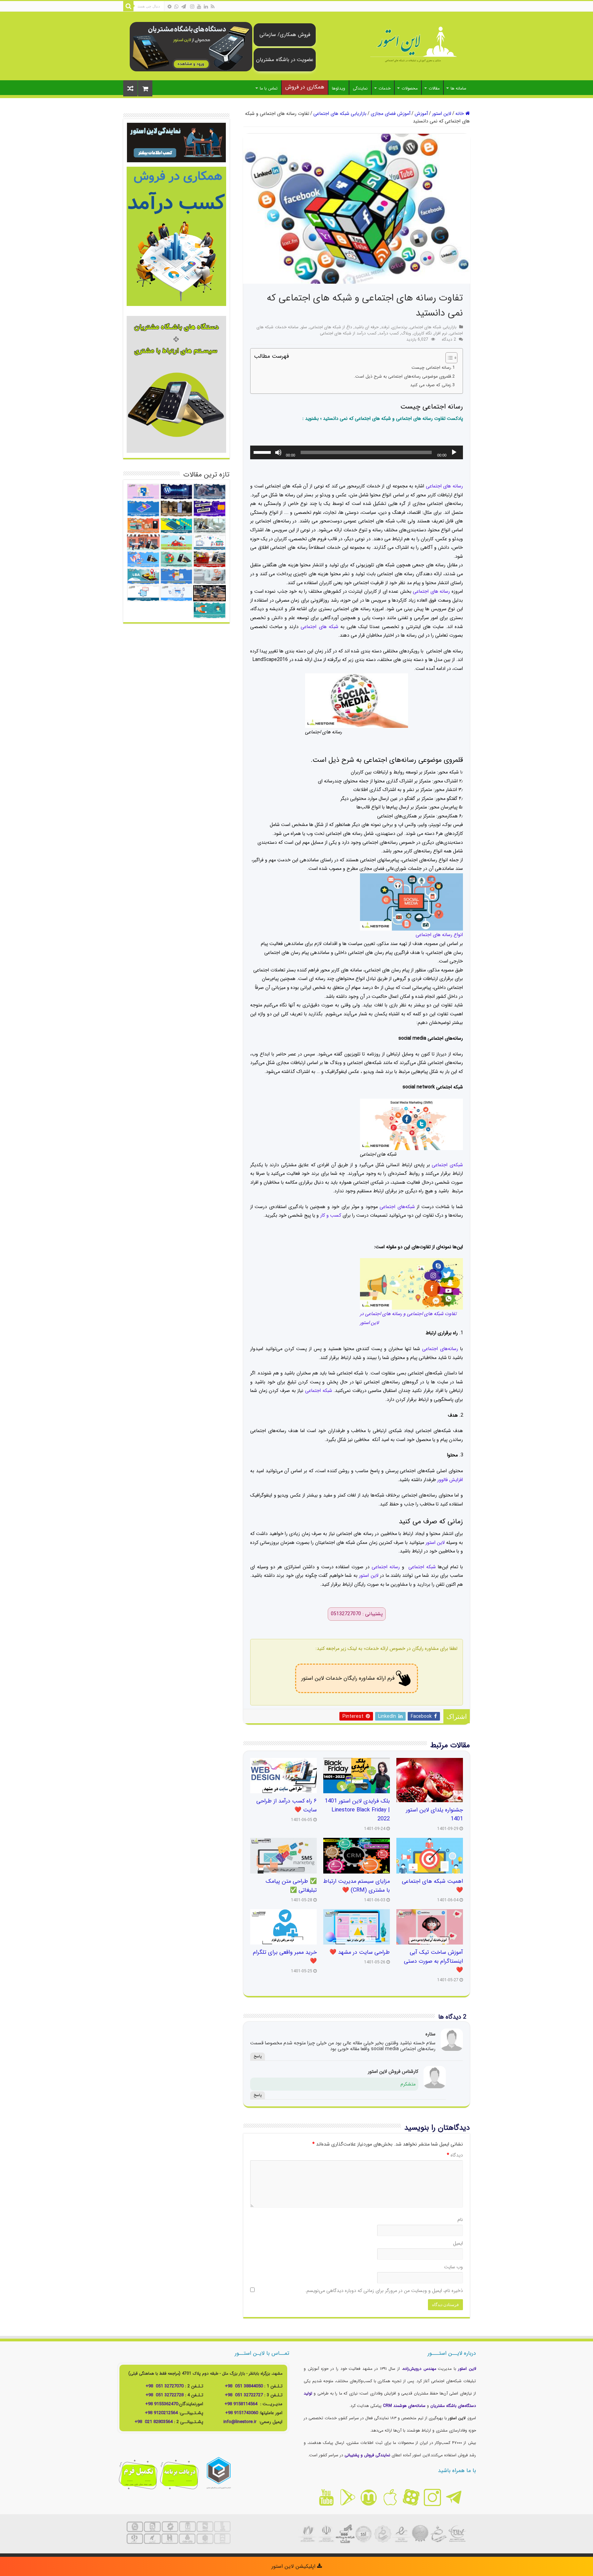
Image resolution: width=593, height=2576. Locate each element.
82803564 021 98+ (154, 2422)
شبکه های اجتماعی (319, 627)
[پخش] (454, 452)
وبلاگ (406, 333)
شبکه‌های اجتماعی (397, 1207)
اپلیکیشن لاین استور (294, 2566)
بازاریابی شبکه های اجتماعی (340, 114)
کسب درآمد (389, 333)
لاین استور (442, 114)
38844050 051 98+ (244, 2386)
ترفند (385, 327)
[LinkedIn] (206, 7)
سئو (304, 327)
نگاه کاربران (423, 333)
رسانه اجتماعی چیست (431, 368)
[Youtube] (199, 7)
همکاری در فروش (305, 87)
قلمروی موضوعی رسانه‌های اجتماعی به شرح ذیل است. (402, 377)
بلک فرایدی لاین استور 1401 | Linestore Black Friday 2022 (357, 1810)
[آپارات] (170, 7)
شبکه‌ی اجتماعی (447, 1165)
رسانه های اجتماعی (444, 486)
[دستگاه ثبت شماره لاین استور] (191, 46)
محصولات (410, 88)
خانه (460, 114)
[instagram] (192, 7)
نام (460, 2220)
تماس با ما (269, 88)
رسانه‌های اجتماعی (440, 1349)
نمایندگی (360, 88)
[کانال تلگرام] (184, 7)
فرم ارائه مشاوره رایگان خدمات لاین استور (348, 1678)
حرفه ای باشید (367, 327)
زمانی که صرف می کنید (431, 385)
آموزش (421, 114)
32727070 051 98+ (165, 2386)
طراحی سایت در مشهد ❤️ (360, 1952)
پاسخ (258, 2057)
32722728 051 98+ (165, 2395)
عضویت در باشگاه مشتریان (285, 60)
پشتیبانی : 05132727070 (357, 1614)
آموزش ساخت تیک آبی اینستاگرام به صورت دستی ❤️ (433, 1961)
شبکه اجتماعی (422, 1567)
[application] (357, 452)
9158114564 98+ (241, 2404)
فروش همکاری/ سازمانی (285, 35)
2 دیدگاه (449, 340)
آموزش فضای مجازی (391, 114)
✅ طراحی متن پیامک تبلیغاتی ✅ (291, 1886)
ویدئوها (339, 88)
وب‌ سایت (454, 2267)
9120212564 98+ (161, 2413)
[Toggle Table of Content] (448, 358)
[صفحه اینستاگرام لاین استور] (432, 2497)
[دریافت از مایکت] (369, 2497)
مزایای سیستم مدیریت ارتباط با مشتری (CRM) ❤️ (357, 1886)
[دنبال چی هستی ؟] (128, 6)
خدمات (385, 88)
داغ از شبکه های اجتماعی (331, 327)
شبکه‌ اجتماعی (319, 1391)
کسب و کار (331, 1215)
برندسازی (400, 327)
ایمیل (458, 2243)
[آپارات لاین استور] (411, 2497)
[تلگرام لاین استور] (454, 2497)
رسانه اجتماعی (386, 1567)
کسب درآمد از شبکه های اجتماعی (348, 333)
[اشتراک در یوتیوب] (326, 2497)
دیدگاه (455, 2155)
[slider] (263, 452)
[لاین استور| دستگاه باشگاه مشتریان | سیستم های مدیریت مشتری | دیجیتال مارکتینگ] (413, 45)
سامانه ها (458, 88)
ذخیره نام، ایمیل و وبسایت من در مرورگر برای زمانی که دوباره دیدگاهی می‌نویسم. (384, 2291)
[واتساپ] (176, 7)
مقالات (434, 88)
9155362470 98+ (162, 2404)
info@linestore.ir (241, 2422)
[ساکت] (278, 452)
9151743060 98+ (242, 2413)
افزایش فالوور (450, 1480)
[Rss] (213, 7)
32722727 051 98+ (244, 2395)
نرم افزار (441, 333)
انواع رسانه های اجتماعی (439, 935)
